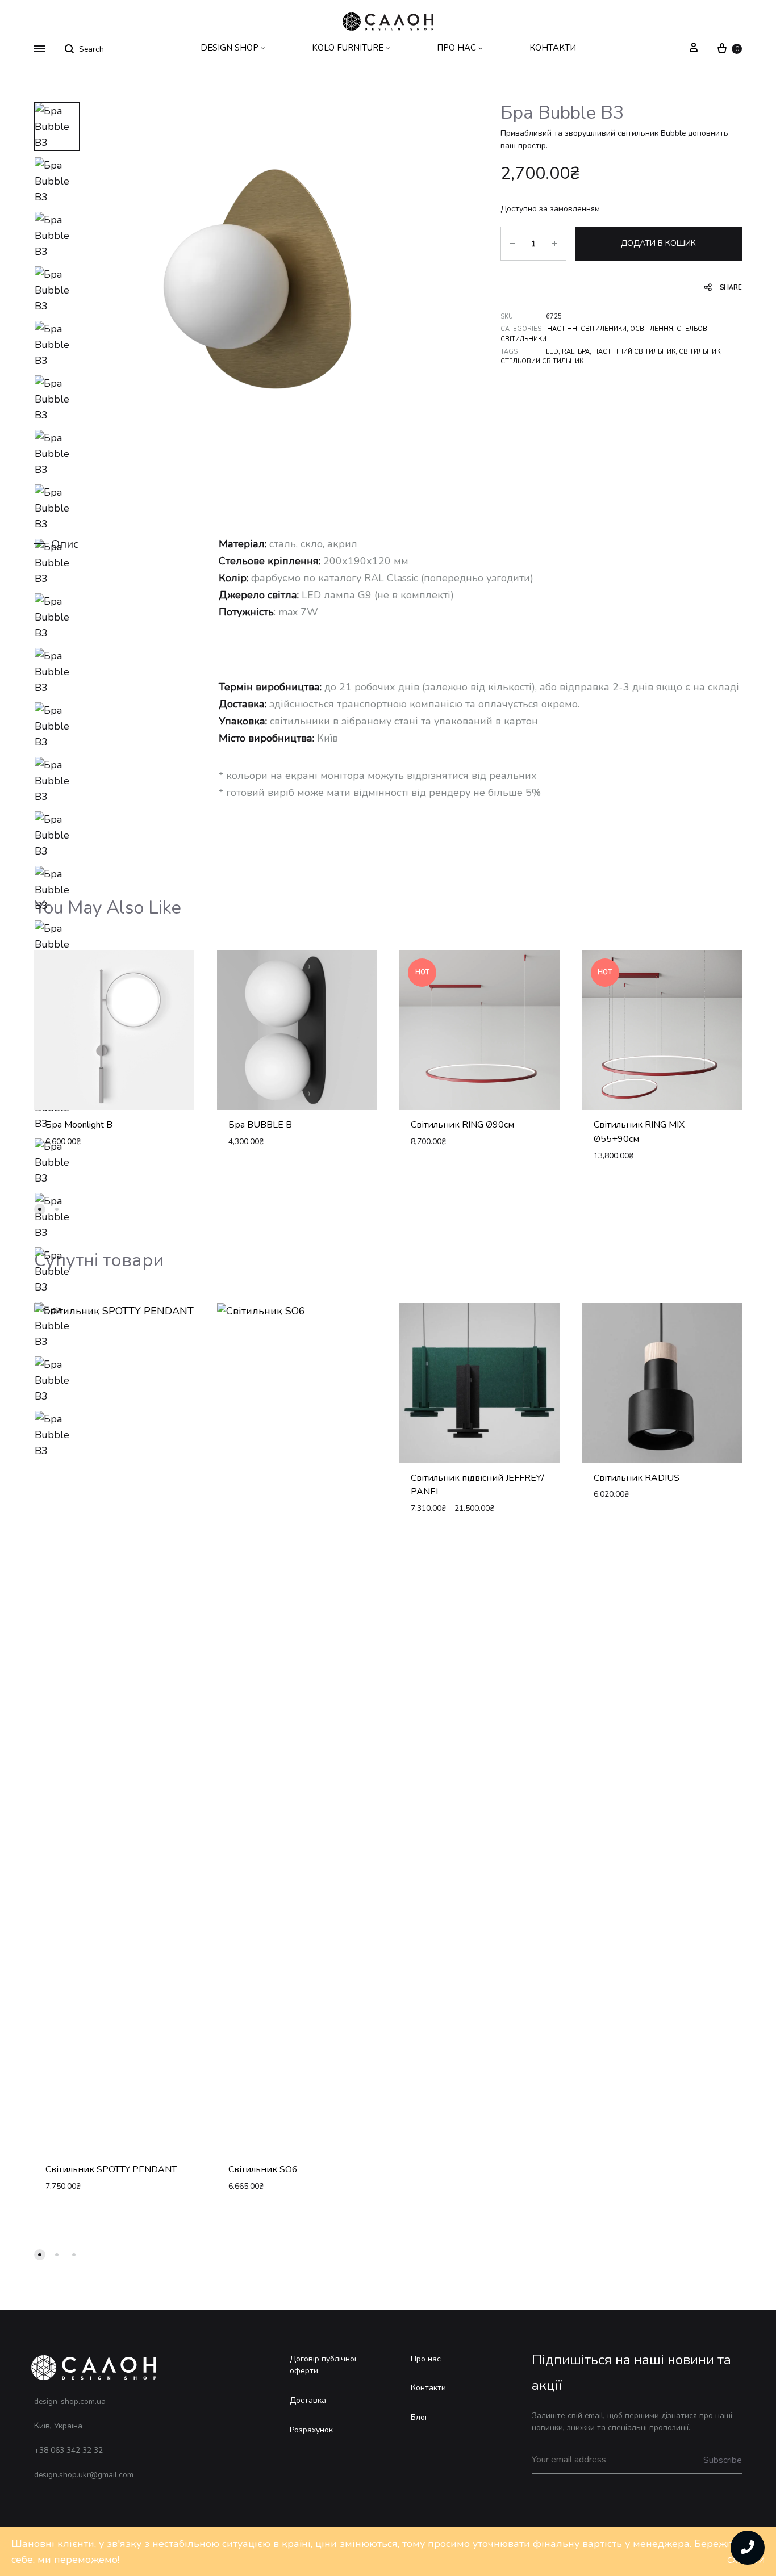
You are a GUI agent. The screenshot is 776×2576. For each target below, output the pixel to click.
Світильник (700, 352)
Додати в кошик (658, 243)
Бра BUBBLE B (260, 1125)
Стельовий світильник (542, 361)
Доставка (308, 2400)
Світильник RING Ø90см (462, 1125)
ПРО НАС (456, 48)
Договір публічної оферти (323, 2365)
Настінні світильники (587, 329)
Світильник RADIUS (637, 1478)
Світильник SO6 (263, 2169)
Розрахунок (311, 2430)
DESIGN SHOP (230, 48)
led (552, 352)
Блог (420, 2417)
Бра (584, 352)
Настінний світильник (634, 352)
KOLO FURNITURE (348, 48)
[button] (40, 1209)
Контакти (428, 2388)
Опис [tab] (65, 544)
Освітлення (652, 329)
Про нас (426, 2359)
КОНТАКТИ (553, 48)
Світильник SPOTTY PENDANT (111, 2169)
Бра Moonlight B (79, 1125)
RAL (568, 352)
